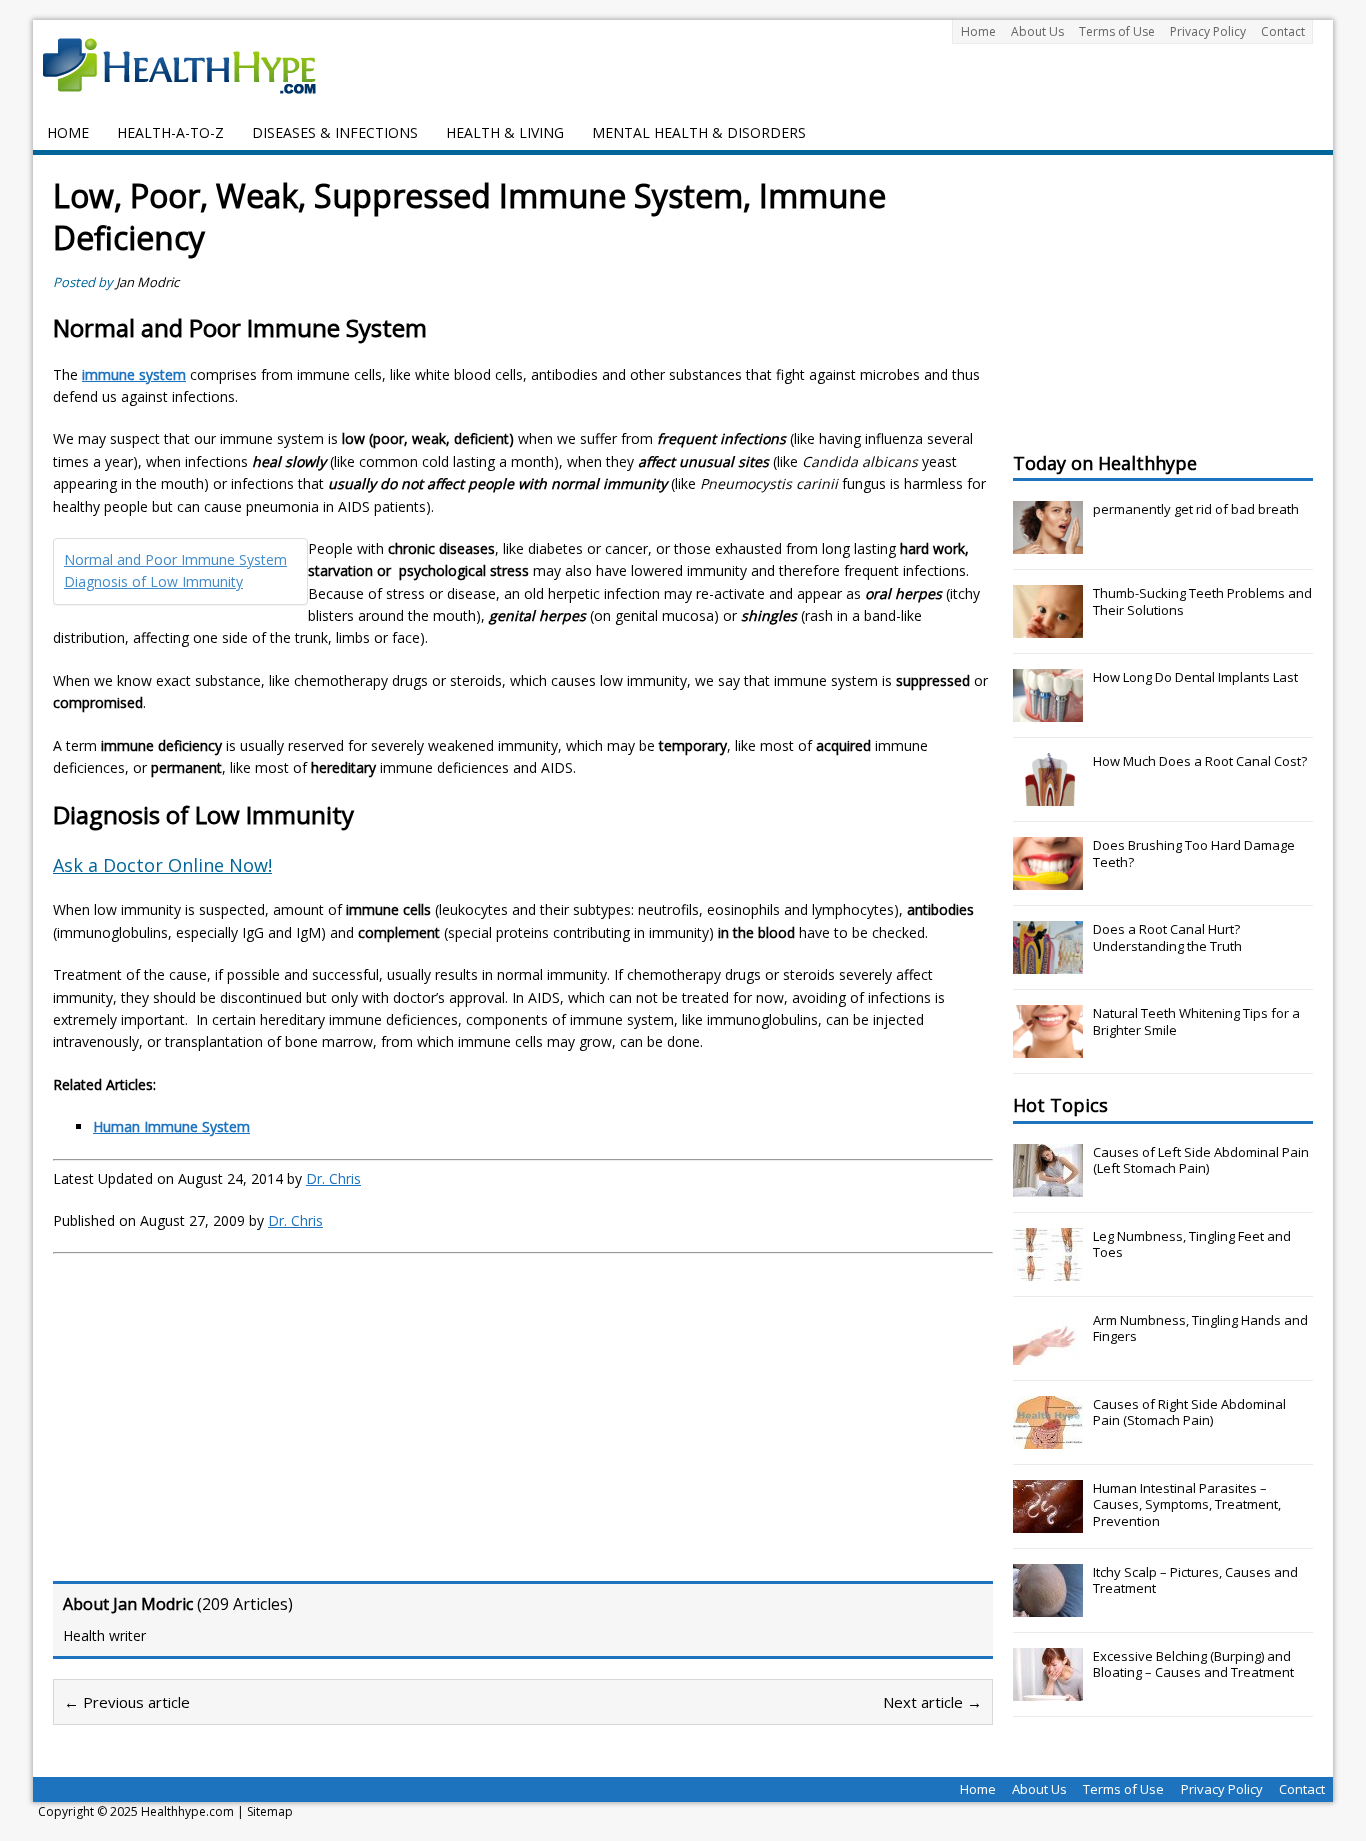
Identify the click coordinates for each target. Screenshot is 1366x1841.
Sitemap (270, 1811)
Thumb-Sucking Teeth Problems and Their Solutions (1202, 601)
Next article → (932, 1702)
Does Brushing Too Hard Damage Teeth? (1194, 853)
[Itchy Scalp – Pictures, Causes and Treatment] (1048, 1606)
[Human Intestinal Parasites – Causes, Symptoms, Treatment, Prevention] (1048, 1522)
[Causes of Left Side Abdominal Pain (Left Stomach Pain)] (1048, 1186)
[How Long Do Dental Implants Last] (1048, 711)
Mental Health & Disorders (699, 132)
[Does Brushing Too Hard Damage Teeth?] (1048, 879)
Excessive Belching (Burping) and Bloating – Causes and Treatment (1193, 1664)
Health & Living (505, 132)
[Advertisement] (221, 1414)
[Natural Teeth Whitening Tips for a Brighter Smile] (1048, 1047)
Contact (1283, 31)
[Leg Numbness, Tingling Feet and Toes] (1048, 1270)
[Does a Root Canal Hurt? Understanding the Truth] (1048, 963)
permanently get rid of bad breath (1196, 509)
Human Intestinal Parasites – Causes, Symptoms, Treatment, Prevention (1187, 1505)
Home (978, 31)
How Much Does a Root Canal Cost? (1200, 761)
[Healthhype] (193, 65)
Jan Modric (147, 282)
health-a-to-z (170, 132)
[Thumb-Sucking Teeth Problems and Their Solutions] (1048, 627)
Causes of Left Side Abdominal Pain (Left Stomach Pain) (1201, 1160)
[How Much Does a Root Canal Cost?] (1048, 795)
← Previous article (127, 1702)
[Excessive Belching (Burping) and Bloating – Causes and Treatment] (1048, 1690)
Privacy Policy (1208, 31)
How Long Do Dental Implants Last (1195, 677)
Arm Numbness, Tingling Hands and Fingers (1200, 1328)
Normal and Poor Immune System (175, 559)
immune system (134, 374)
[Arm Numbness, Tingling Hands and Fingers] (1048, 1354)
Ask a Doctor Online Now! (162, 865)
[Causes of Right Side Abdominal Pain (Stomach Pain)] (1048, 1438)
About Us (1037, 31)
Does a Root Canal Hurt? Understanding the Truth (1167, 937)
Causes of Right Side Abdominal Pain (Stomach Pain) (1189, 1412)
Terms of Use (1117, 31)
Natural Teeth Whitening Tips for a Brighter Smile (1196, 1021)
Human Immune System (171, 1126)
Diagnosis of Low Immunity (153, 581)
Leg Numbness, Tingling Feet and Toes (1192, 1244)
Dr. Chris (333, 1178)
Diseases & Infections (335, 132)
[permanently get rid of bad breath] (1048, 543)
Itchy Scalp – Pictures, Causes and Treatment (1195, 1580)
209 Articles (245, 1604)
